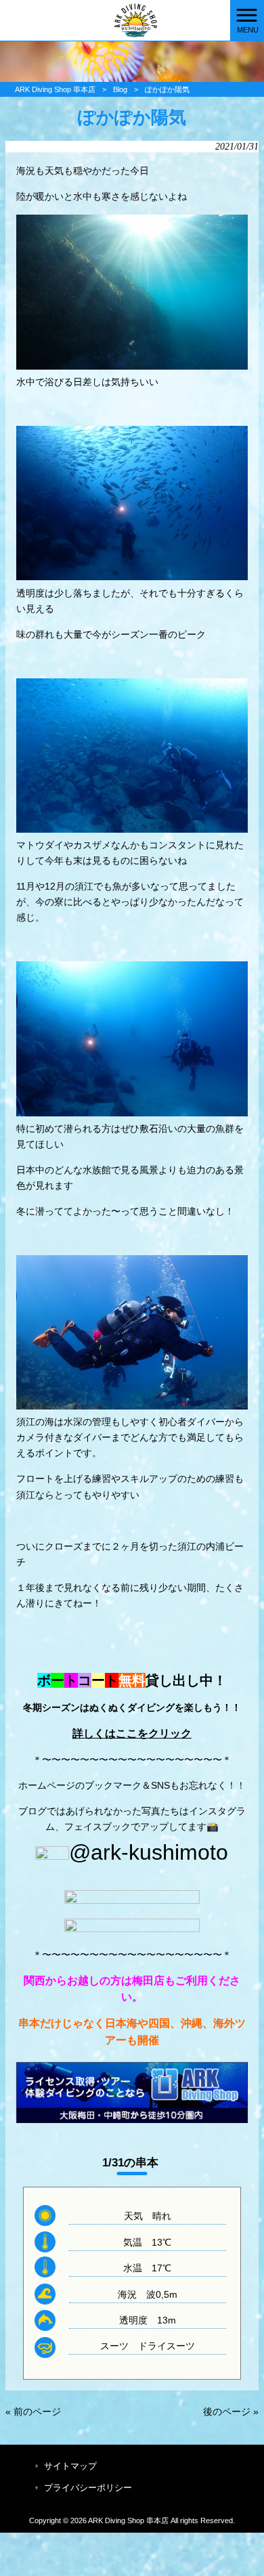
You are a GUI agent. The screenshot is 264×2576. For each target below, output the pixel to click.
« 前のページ (33, 2411)
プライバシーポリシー (88, 2488)
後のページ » (231, 2411)
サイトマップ (70, 2466)
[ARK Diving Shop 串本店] (115, 20)
